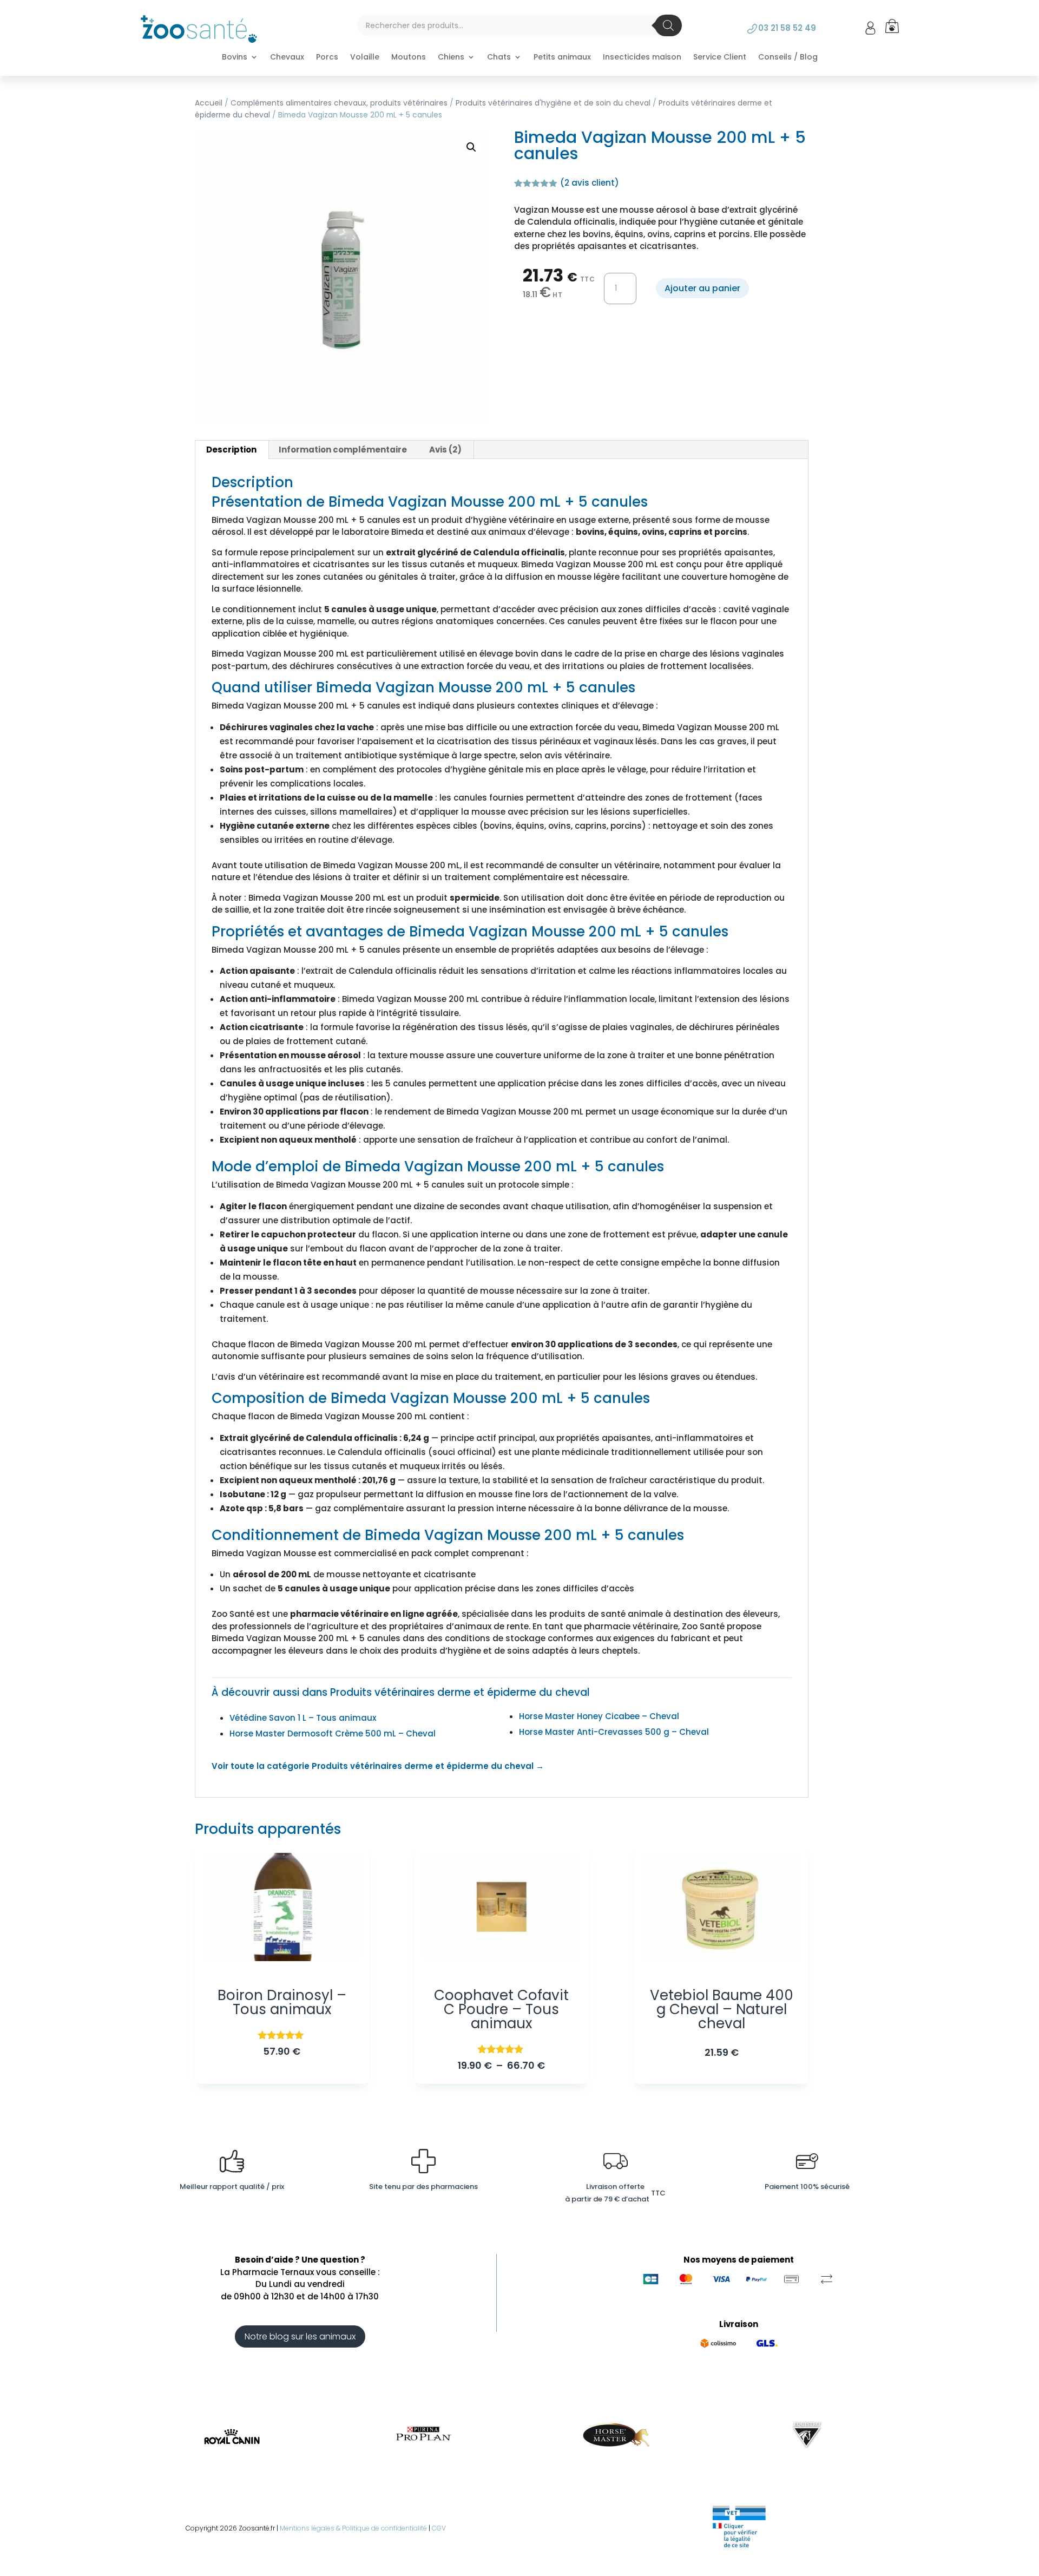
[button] (471, 147)
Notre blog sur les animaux (300, 2336)
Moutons (409, 58)
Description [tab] (231, 450)
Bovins (235, 58)
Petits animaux (562, 58)
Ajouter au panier (702, 288)
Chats (499, 58)
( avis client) (590, 183)
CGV (439, 2528)
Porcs (327, 58)
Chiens (451, 58)
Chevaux (287, 58)
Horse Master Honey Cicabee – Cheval (599, 1716)
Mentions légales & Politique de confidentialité (353, 2528)
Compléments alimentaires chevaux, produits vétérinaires (339, 103)
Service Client (720, 58)
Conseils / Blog (788, 58)
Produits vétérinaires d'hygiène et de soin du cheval (553, 103)
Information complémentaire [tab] (343, 450)
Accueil (209, 103)
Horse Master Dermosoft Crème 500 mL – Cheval (333, 1733)
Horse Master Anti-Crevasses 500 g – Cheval (614, 1732)
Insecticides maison (642, 58)
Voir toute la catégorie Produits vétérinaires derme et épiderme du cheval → (378, 1766)
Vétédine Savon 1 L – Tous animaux (303, 1718)
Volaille (365, 58)
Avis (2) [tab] (445, 450)
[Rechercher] (668, 25)
